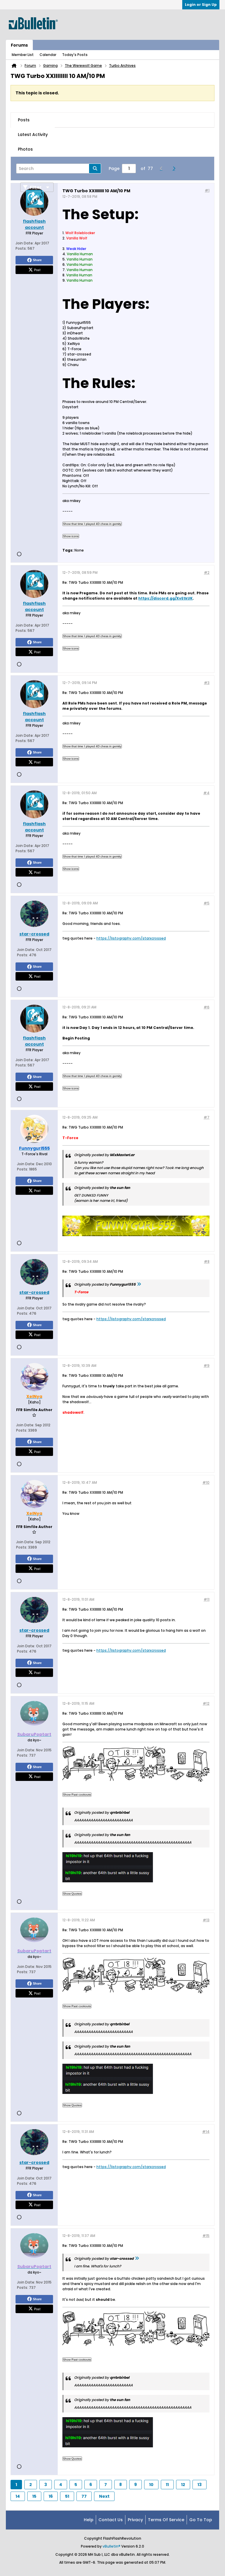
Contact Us (111, 2520)
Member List (23, 55)
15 (34, 2496)
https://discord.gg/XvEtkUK (166, 598)
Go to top (201, 2520)
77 (84, 2496)
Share (37, 260)
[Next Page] (175, 169)
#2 (207, 572)
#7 (207, 1117)
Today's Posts (75, 55)
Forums (19, 45)
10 (151, 2485)
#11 (207, 1599)
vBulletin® (111, 2546)
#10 (206, 1482)
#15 (206, 2236)
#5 (207, 903)
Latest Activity (33, 135)
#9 (207, 1366)
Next (104, 2496)
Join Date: (25, 243)
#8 (207, 1261)
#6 (207, 1007)
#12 (206, 1703)
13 (200, 2485)
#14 (206, 2132)
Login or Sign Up (201, 5)
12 (183, 2485)
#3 (207, 683)
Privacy (135, 2520)
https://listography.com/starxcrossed (131, 938)
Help (89, 2520)
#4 (206, 793)
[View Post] (139, 1284)
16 (51, 2496)
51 (67, 2496)
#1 (207, 190)
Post (37, 270)
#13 (206, 1920)
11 (167, 2485)
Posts (24, 120)
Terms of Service (166, 2520)
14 (18, 2496)
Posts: (21, 248)
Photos (25, 149)
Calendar (48, 55)
